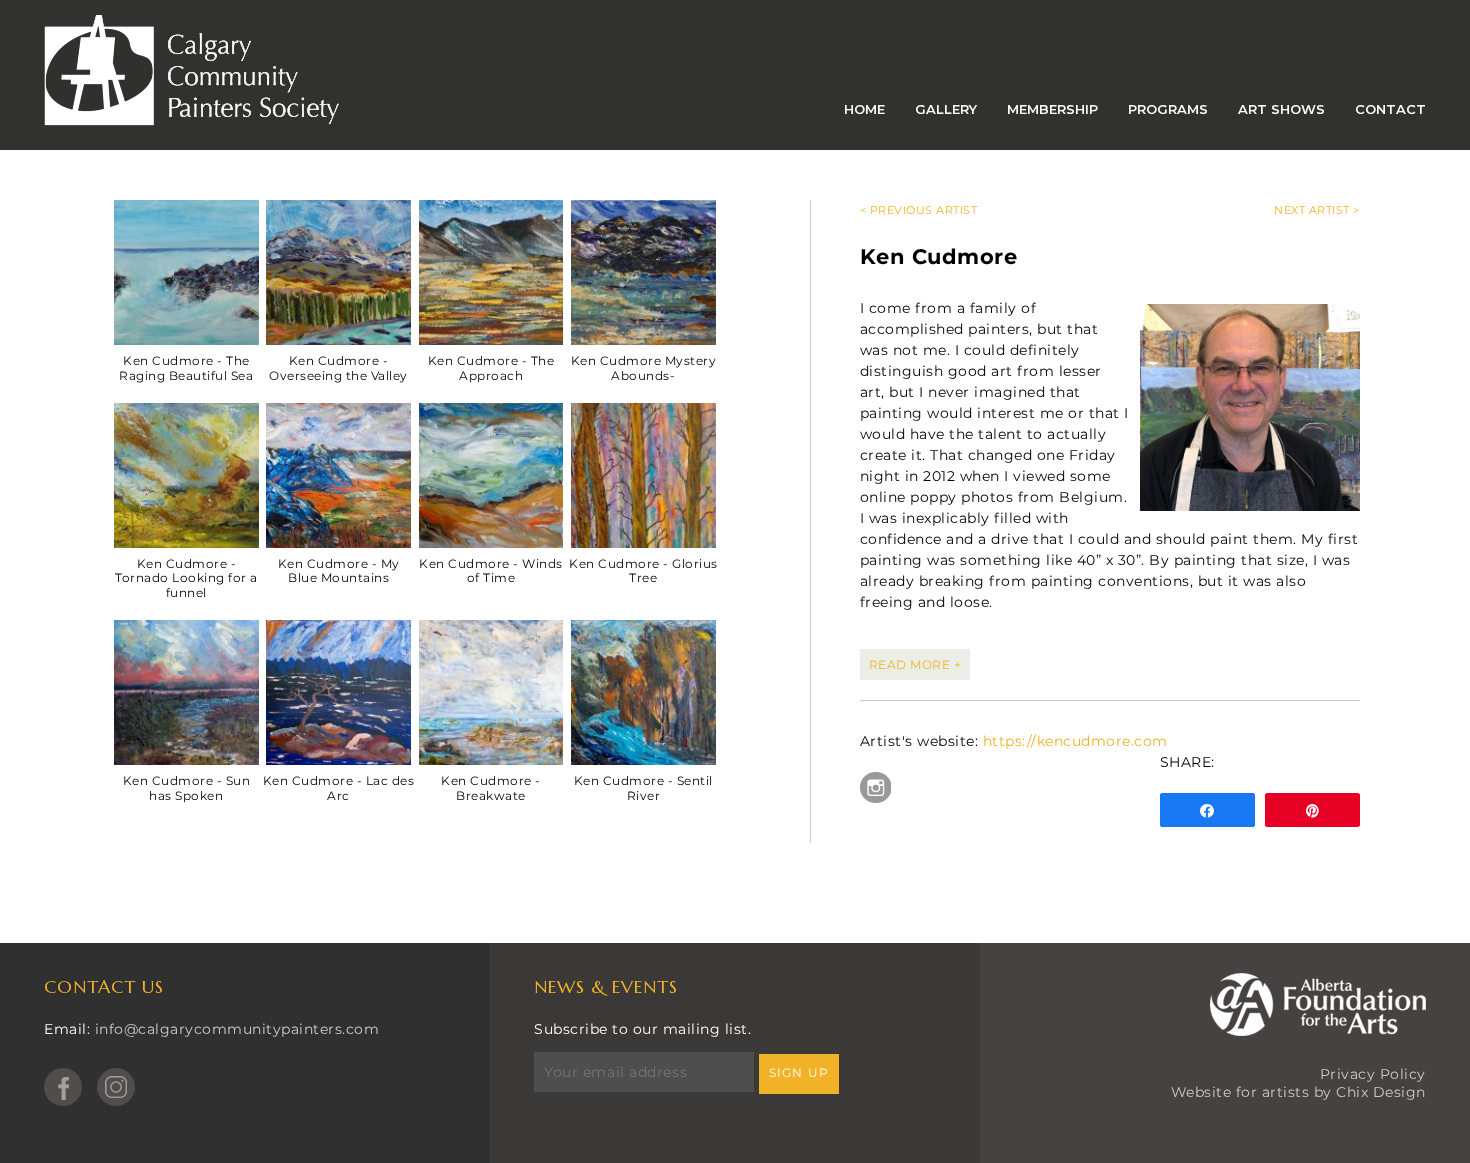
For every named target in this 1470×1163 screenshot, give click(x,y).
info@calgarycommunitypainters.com (237, 1029)
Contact (1390, 109)
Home (864, 109)
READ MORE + (915, 664)
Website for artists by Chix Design (1298, 1092)
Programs (1168, 109)
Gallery (946, 109)
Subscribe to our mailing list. (642, 1029)
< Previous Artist (919, 210)
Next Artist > (1317, 210)
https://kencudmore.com (1075, 741)
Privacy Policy (1373, 1074)
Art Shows (1281, 109)
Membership (1052, 109)
